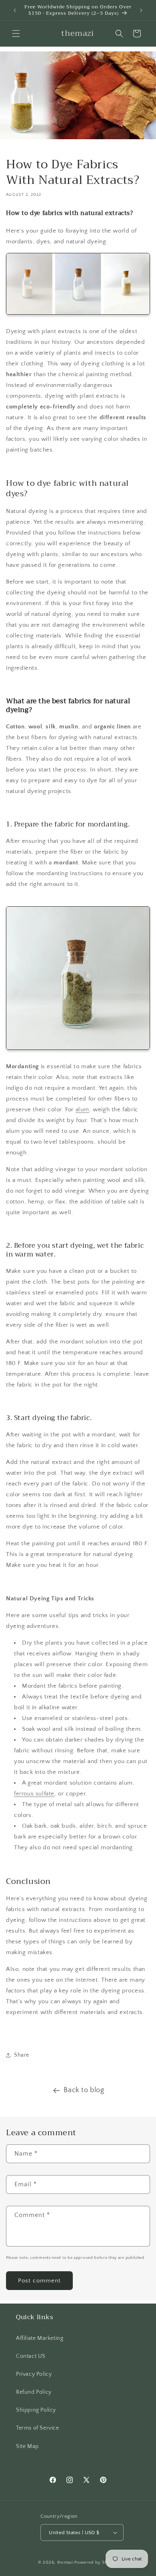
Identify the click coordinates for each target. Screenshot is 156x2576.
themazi (65, 2562)
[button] (16, 34)
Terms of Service (38, 2428)
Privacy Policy (34, 2374)
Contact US (31, 2356)
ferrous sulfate (34, 1794)
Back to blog (84, 2090)
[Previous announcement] (15, 10)
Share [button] (22, 2055)
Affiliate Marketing (40, 2338)
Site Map (27, 2446)
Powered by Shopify (96, 2562)
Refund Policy (34, 2392)
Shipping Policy (36, 2410)
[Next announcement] (141, 10)
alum (82, 1109)
